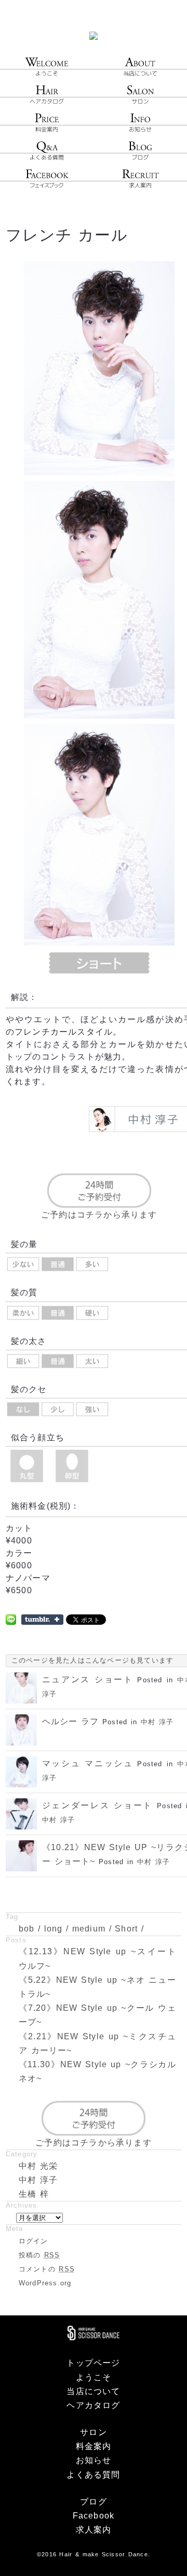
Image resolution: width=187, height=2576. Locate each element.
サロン (94, 2432)
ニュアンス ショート (88, 1679)
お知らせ (94, 2460)
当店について (93, 2391)
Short (126, 1929)
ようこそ (94, 2377)
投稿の (39, 2255)
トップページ (93, 2363)
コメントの (47, 2269)
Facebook (94, 2516)
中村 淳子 (157, 1722)
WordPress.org (45, 2283)
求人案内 (94, 2530)
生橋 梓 (34, 2194)
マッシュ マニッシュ (88, 1763)
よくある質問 (93, 2475)
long (54, 1929)
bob (27, 1929)
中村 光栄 (38, 2166)
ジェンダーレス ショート (97, 1805)
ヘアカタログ (93, 2405)
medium (89, 1929)
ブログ (94, 2502)
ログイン (34, 2241)
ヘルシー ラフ (71, 1721)
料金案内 (94, 2446)
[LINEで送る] (11, 1619)
